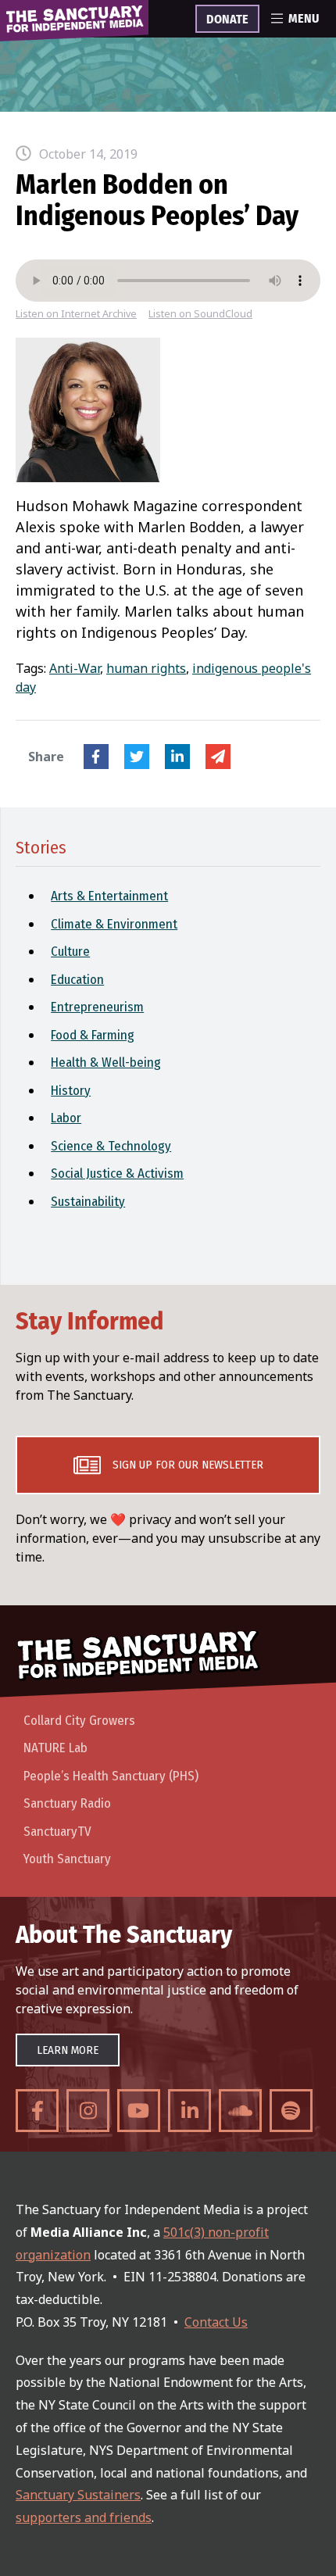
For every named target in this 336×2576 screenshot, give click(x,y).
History (71, 1091)
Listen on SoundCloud (200, 314)
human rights (146, 668)
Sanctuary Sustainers (78, 2495)
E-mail (218, 757)
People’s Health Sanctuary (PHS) (111, 1776)
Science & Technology (111, 1146)
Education (77, 980)
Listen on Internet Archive (76, 314)
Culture (70, 952)
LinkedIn (177, 757)
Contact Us (216, 2322)
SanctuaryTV (57, 1832)
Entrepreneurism (97, 1007)
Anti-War (75, 668)
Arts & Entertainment (109, 896)
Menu (304, 19)
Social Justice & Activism (117, 1174)
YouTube (139, 2111)
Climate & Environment (114, 924)
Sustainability (88, 1202)
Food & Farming (93, 1035)
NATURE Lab (55, 1748)
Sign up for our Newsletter (188, 1465)
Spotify (291, 2111)
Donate (227, 20)
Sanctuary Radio (67, 1803)
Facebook (96, 757)
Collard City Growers (79, 1721)
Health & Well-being (106, 1063)
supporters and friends (84, 2517)
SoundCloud (240, 2111)
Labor (66, 1118)
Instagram (88, 2111)
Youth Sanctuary (67, 1859)
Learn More (68, 2050)
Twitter (137, 757)
